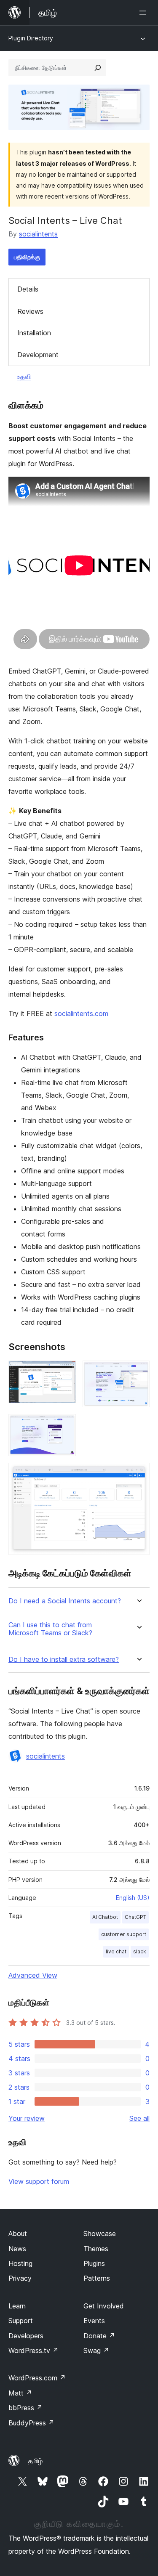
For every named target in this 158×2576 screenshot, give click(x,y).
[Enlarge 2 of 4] (138, 1372)
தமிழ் (35, 2461)
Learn (17, 2306)
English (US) (133, 1898)
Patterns (97, 2278)
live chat (116, 1951)
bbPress (25, 2408)
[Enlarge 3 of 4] (64, 1425)
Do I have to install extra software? (64, 1659)
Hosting (20, 2263)
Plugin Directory (31, 38)
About (18, 2234)
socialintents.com (81, 1013)
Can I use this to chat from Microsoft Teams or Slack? (50, 1629)
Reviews (30, 311)
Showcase (100, 2234)
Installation (34, 333)
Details (28, 289)
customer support (124, 1934)
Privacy (20, 2278)
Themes (96, 2249)
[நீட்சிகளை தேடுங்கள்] (98, 68)
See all (139, 2118)
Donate (99, 2336)
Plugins (94, 2263)
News (17, 2249)
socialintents (38, 234)
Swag (96, 2351)
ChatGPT (135, 1917)
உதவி (24, 377)
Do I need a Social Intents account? (65, 1601)
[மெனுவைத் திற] (145, 13)
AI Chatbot (105, 1917)
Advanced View (33, 1975)
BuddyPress (31, 2423)
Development (38, 355)
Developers (26, 2336)
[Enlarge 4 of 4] (138, 1474)
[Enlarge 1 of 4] (64, 1372)
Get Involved (104, 2306)
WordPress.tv (33, 2351)
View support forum (39, 2181)
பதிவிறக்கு (27, 257)
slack (140, 1951)
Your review (27, 2118)
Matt (20, 2393)
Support (21, 2321)
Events (94, 2321)
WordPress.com (37, 2378)
